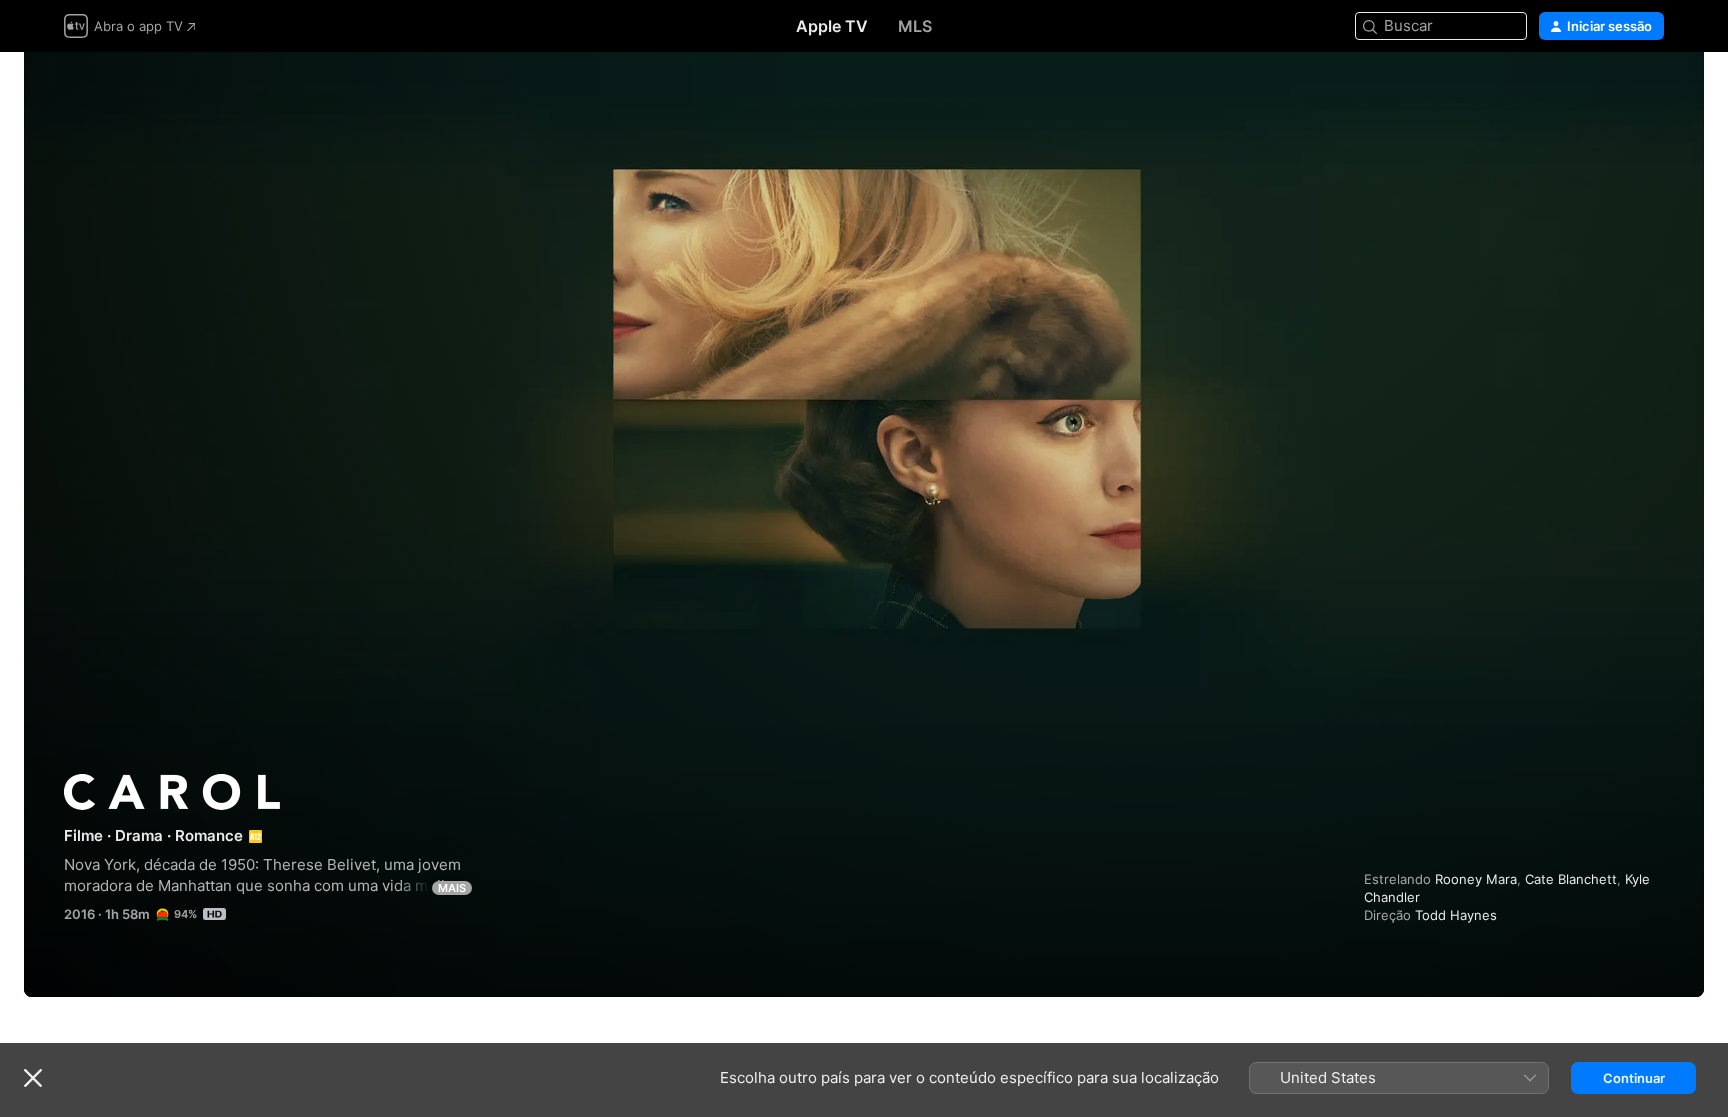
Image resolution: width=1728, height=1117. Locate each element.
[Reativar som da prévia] (1650, 91)
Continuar (1634, 1078)
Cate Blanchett (1571, 879)
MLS (915, 26)
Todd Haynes (1456, 915)
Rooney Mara (1476, 879)
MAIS (452, 888)
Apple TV (832, 26)
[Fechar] (33, 1078)
